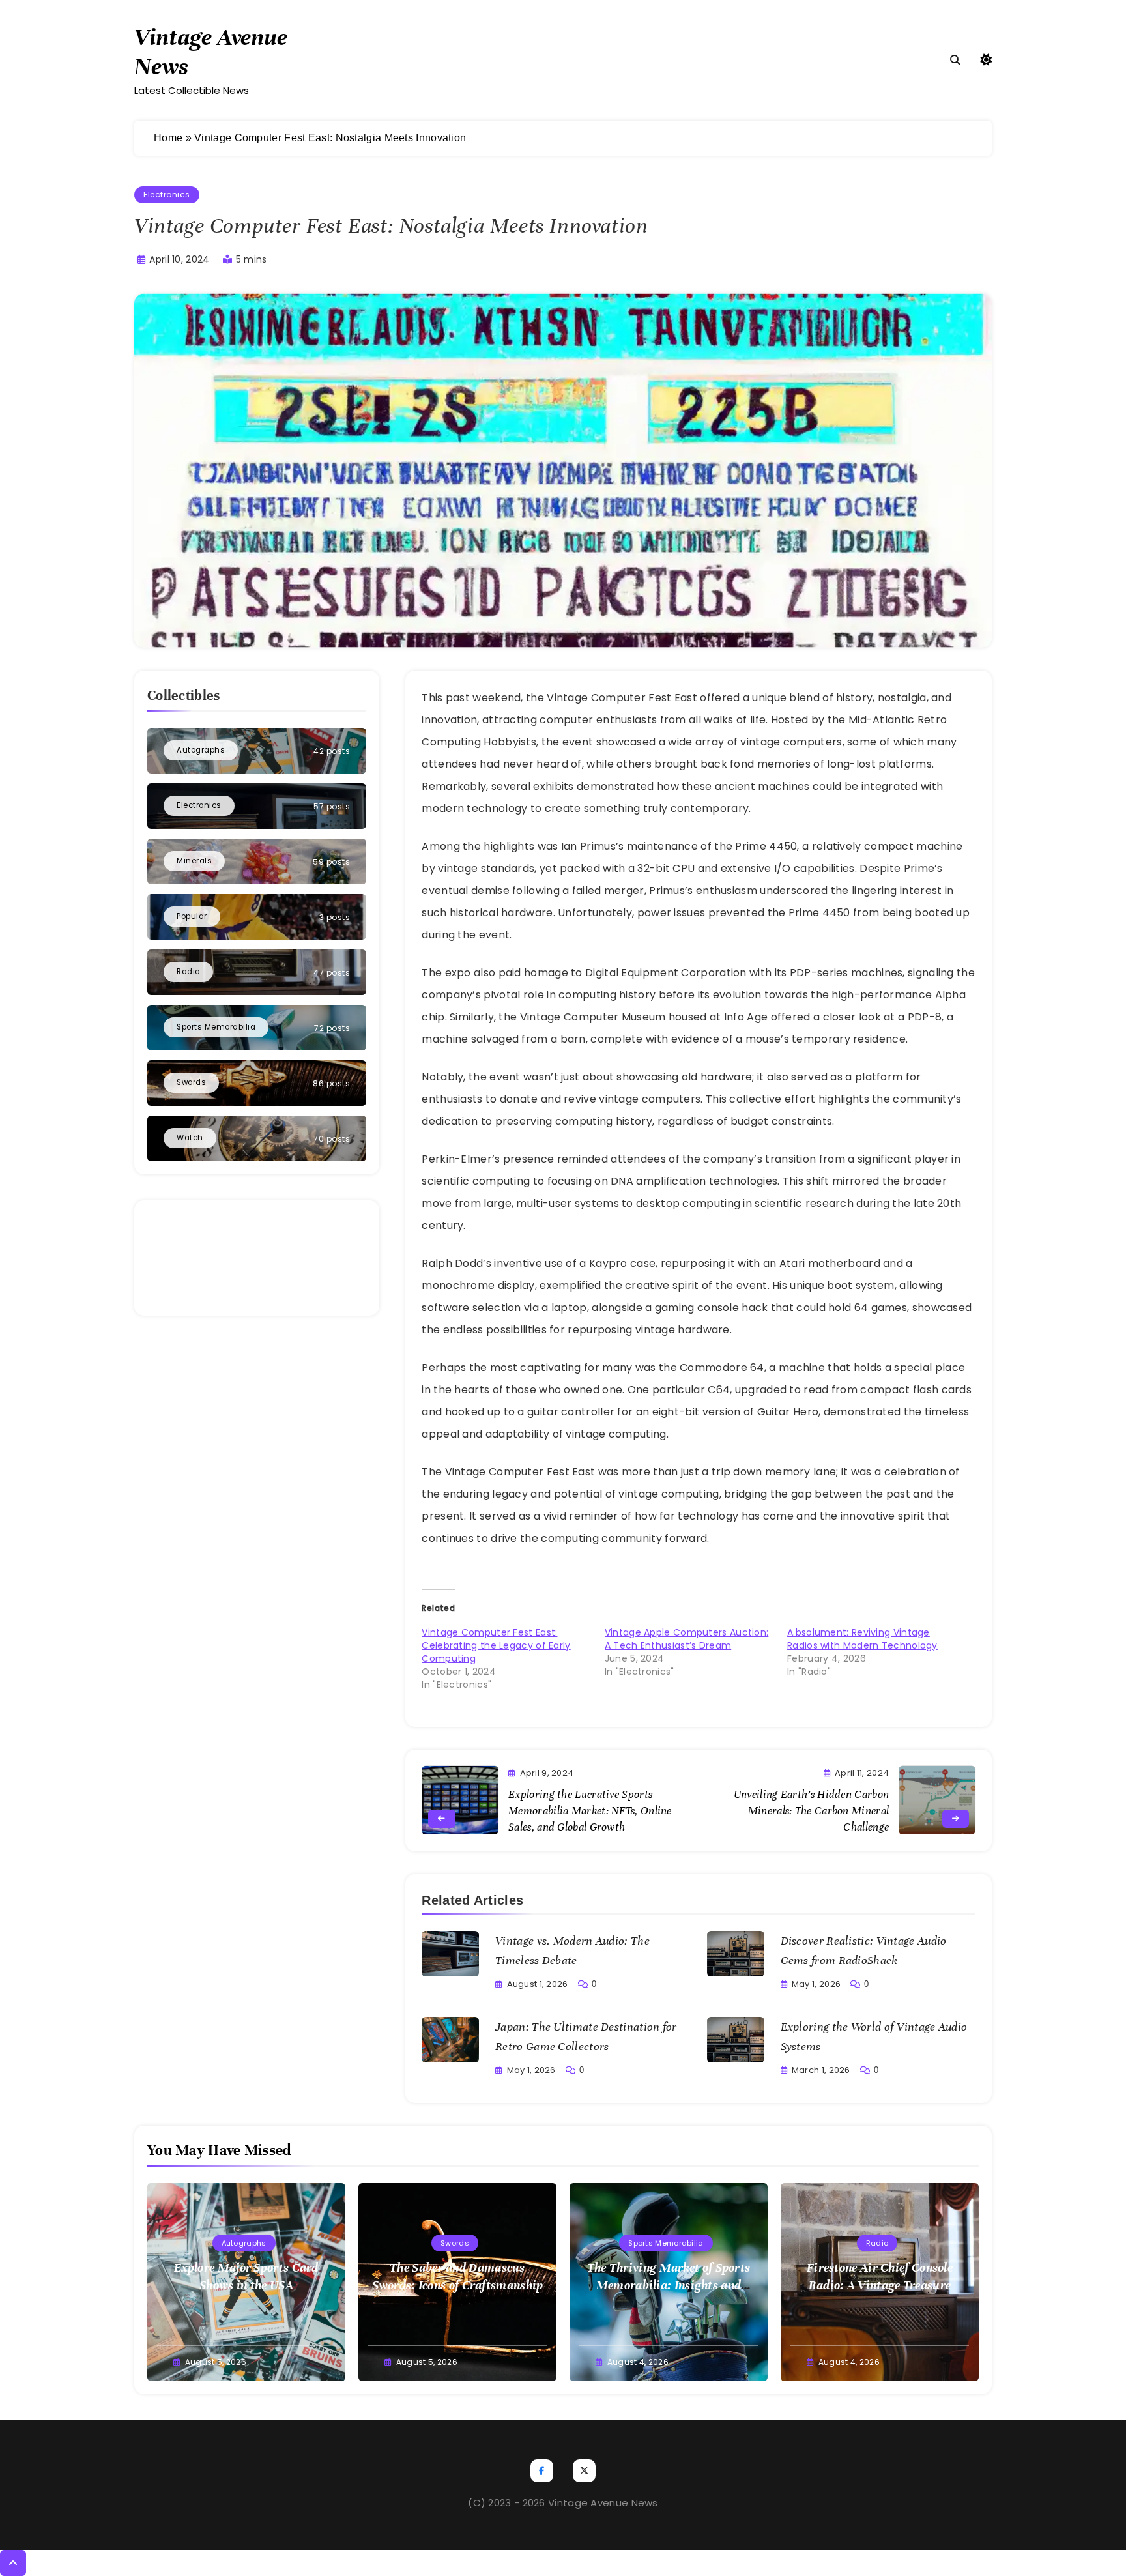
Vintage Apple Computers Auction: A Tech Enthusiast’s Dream (687, 1639)
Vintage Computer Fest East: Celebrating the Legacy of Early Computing (496, 1645)
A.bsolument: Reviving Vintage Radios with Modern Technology (862, 1639)
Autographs (244, 2243)
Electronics (167, 195)
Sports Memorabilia (666, 2243)
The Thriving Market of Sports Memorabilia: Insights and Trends (669, 2285)
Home (168, 138)
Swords (455, 2243)
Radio (877, 2243)
